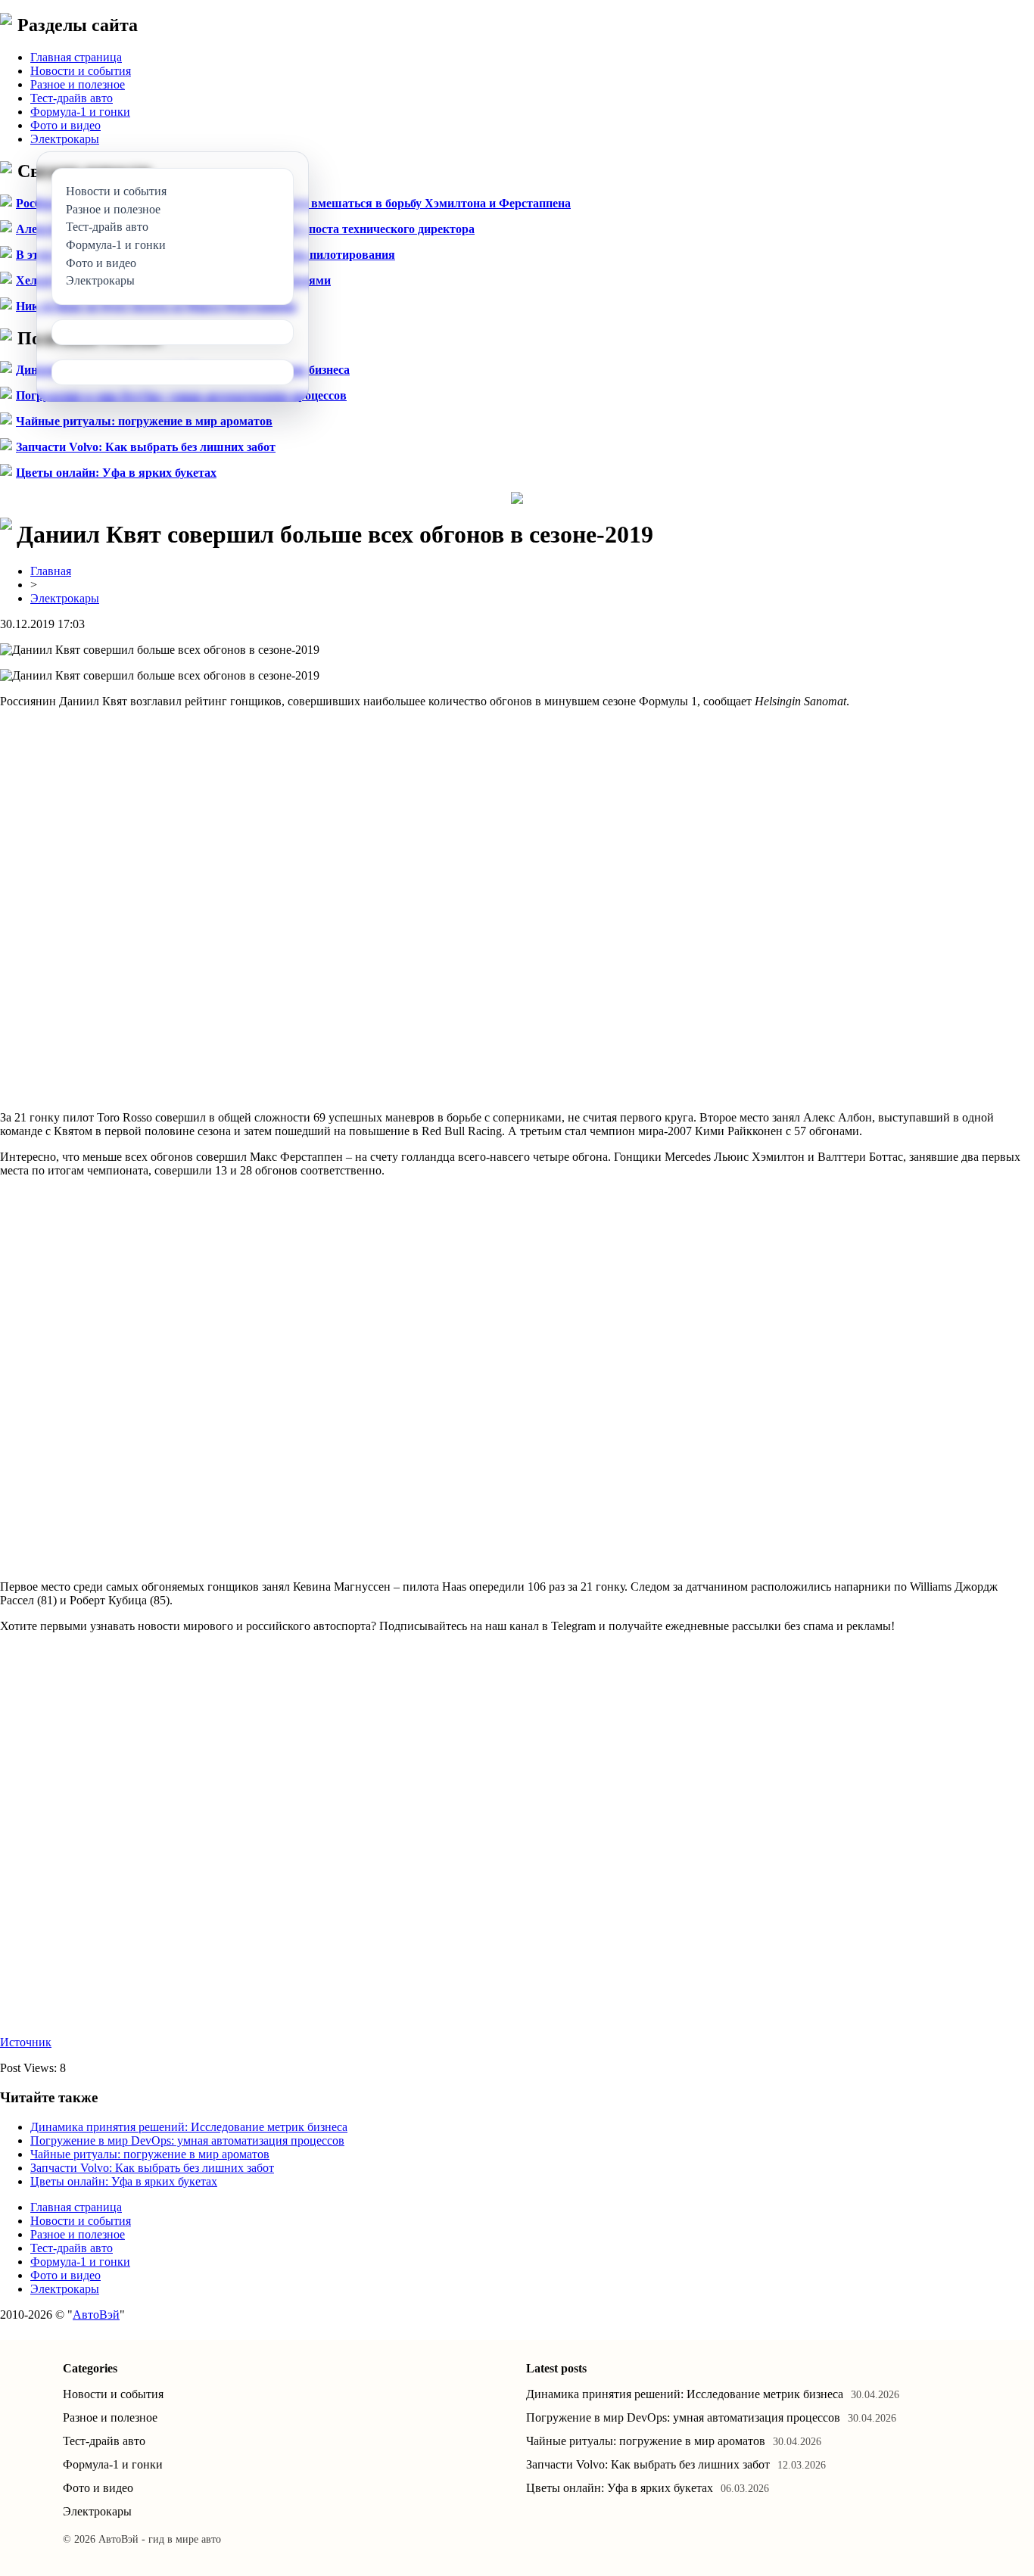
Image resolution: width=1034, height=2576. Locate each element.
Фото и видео (65, 125)
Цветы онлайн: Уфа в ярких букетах (116, 473)
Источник (26, 2042)
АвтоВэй (96, 2315)
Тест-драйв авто (72, 98)
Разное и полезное (78, 84)
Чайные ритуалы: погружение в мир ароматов (144, 421)
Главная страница (76, 57)
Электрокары (65, 139)
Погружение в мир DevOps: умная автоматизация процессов (187, 2140)
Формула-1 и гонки (80, 112)
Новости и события (81, 71)
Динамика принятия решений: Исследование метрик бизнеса (189, 2127)
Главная (51, 571)
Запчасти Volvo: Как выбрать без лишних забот (146, 447)
